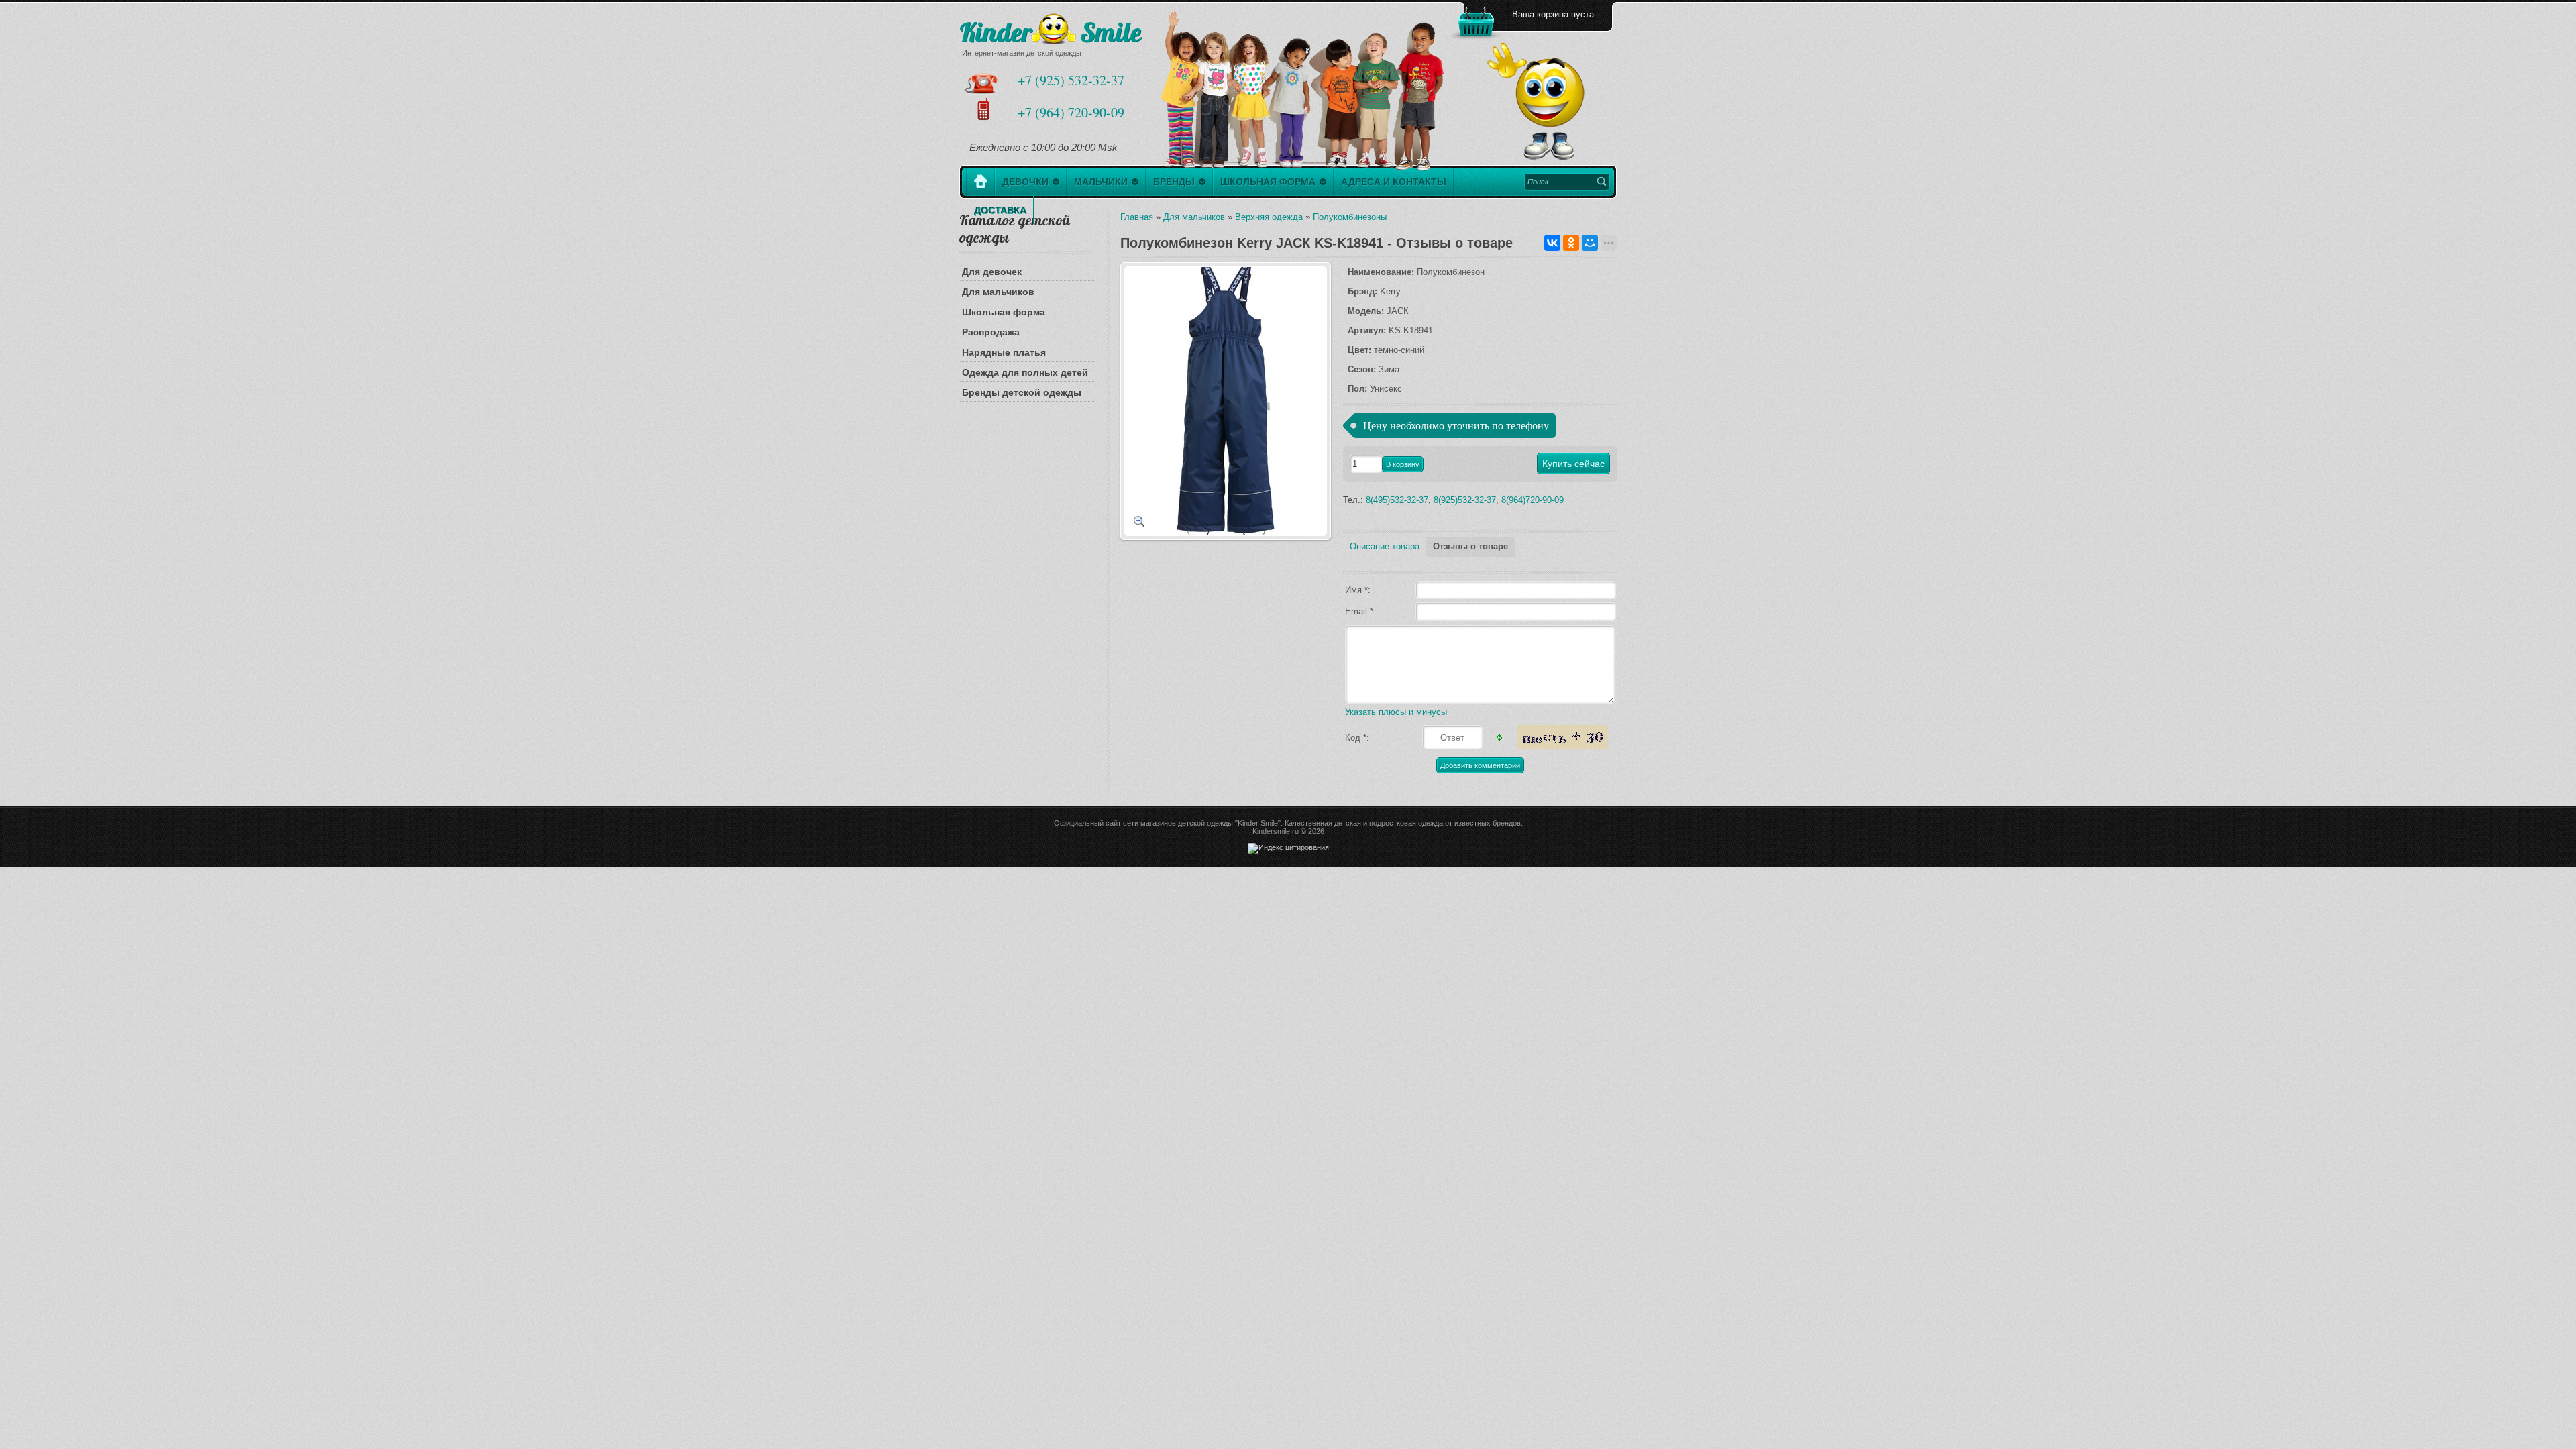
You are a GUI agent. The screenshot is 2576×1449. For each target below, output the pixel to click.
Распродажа (991, 332)
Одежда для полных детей (1025, 372)
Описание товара (1385, 546)
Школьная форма (1004, 312)
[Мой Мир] (1590, 243)
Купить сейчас (1573, 464)
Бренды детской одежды (1022, 392)
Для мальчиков (998, 292)
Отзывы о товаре (1470, 546)
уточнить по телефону (1498, 426)
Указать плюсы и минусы (1396, 712)
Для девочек (992, 272)
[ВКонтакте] (1552, 243)
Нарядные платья (1004, 352)
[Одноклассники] (1571, 243)
